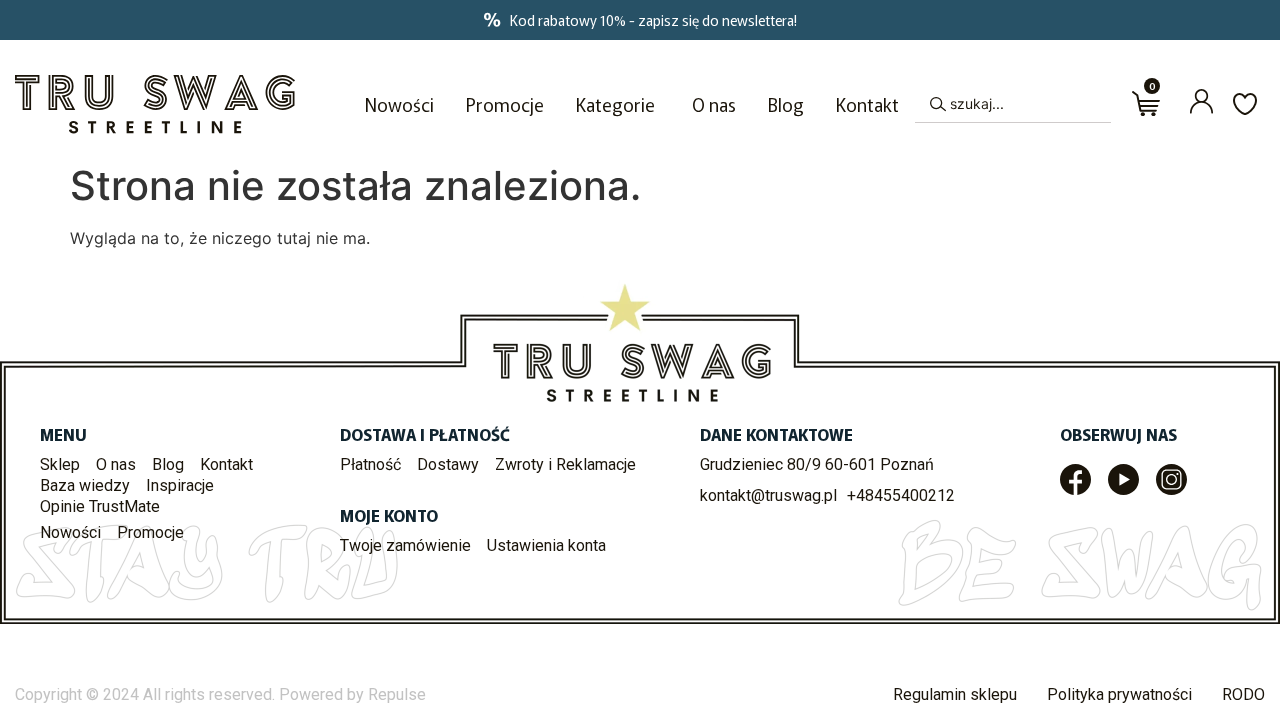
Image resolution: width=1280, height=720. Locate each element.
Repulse (397, 694)
